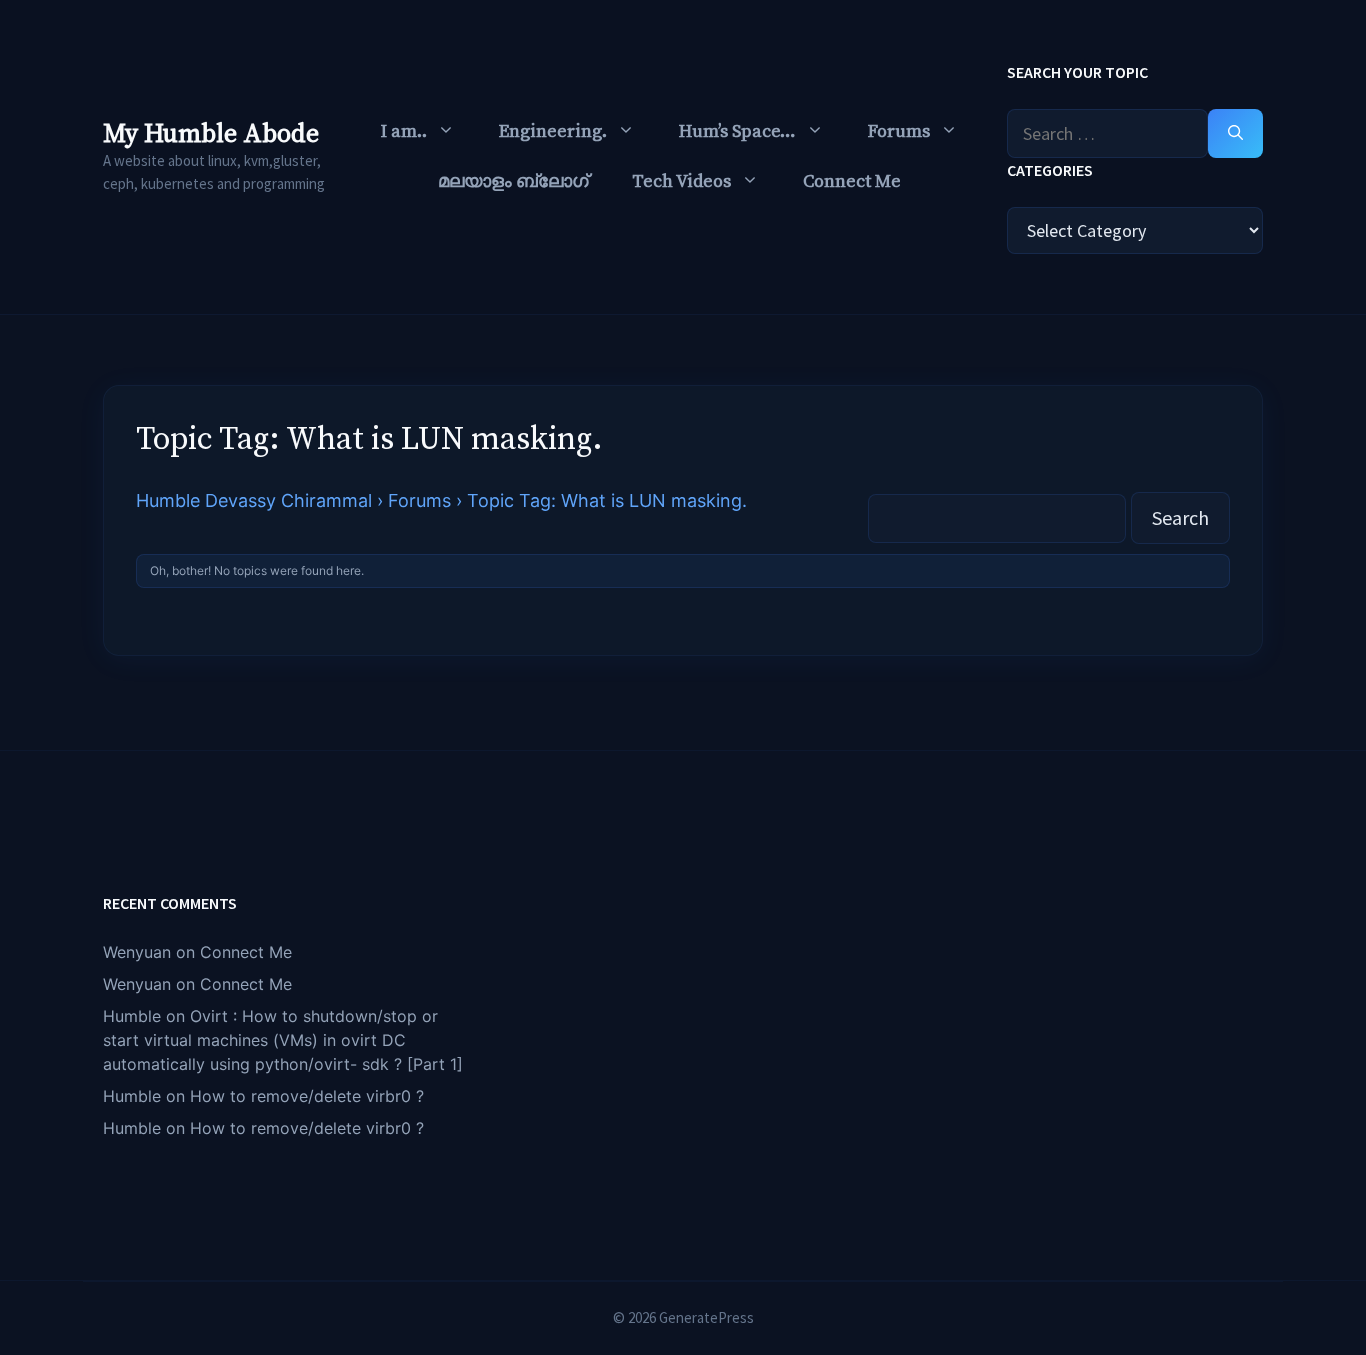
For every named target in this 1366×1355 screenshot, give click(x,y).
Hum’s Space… (737, 131)
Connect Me (852, 181)
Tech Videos (681, 181)
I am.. (404, 131)
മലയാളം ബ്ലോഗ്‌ (513, 181)
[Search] (1235, 133)
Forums (899, 131)
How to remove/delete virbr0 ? (307, 1096)
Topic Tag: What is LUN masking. (369, 440)
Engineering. (553, 131)
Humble (132, 1016)
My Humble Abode (211, 134)
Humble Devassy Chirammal (254, 500)
